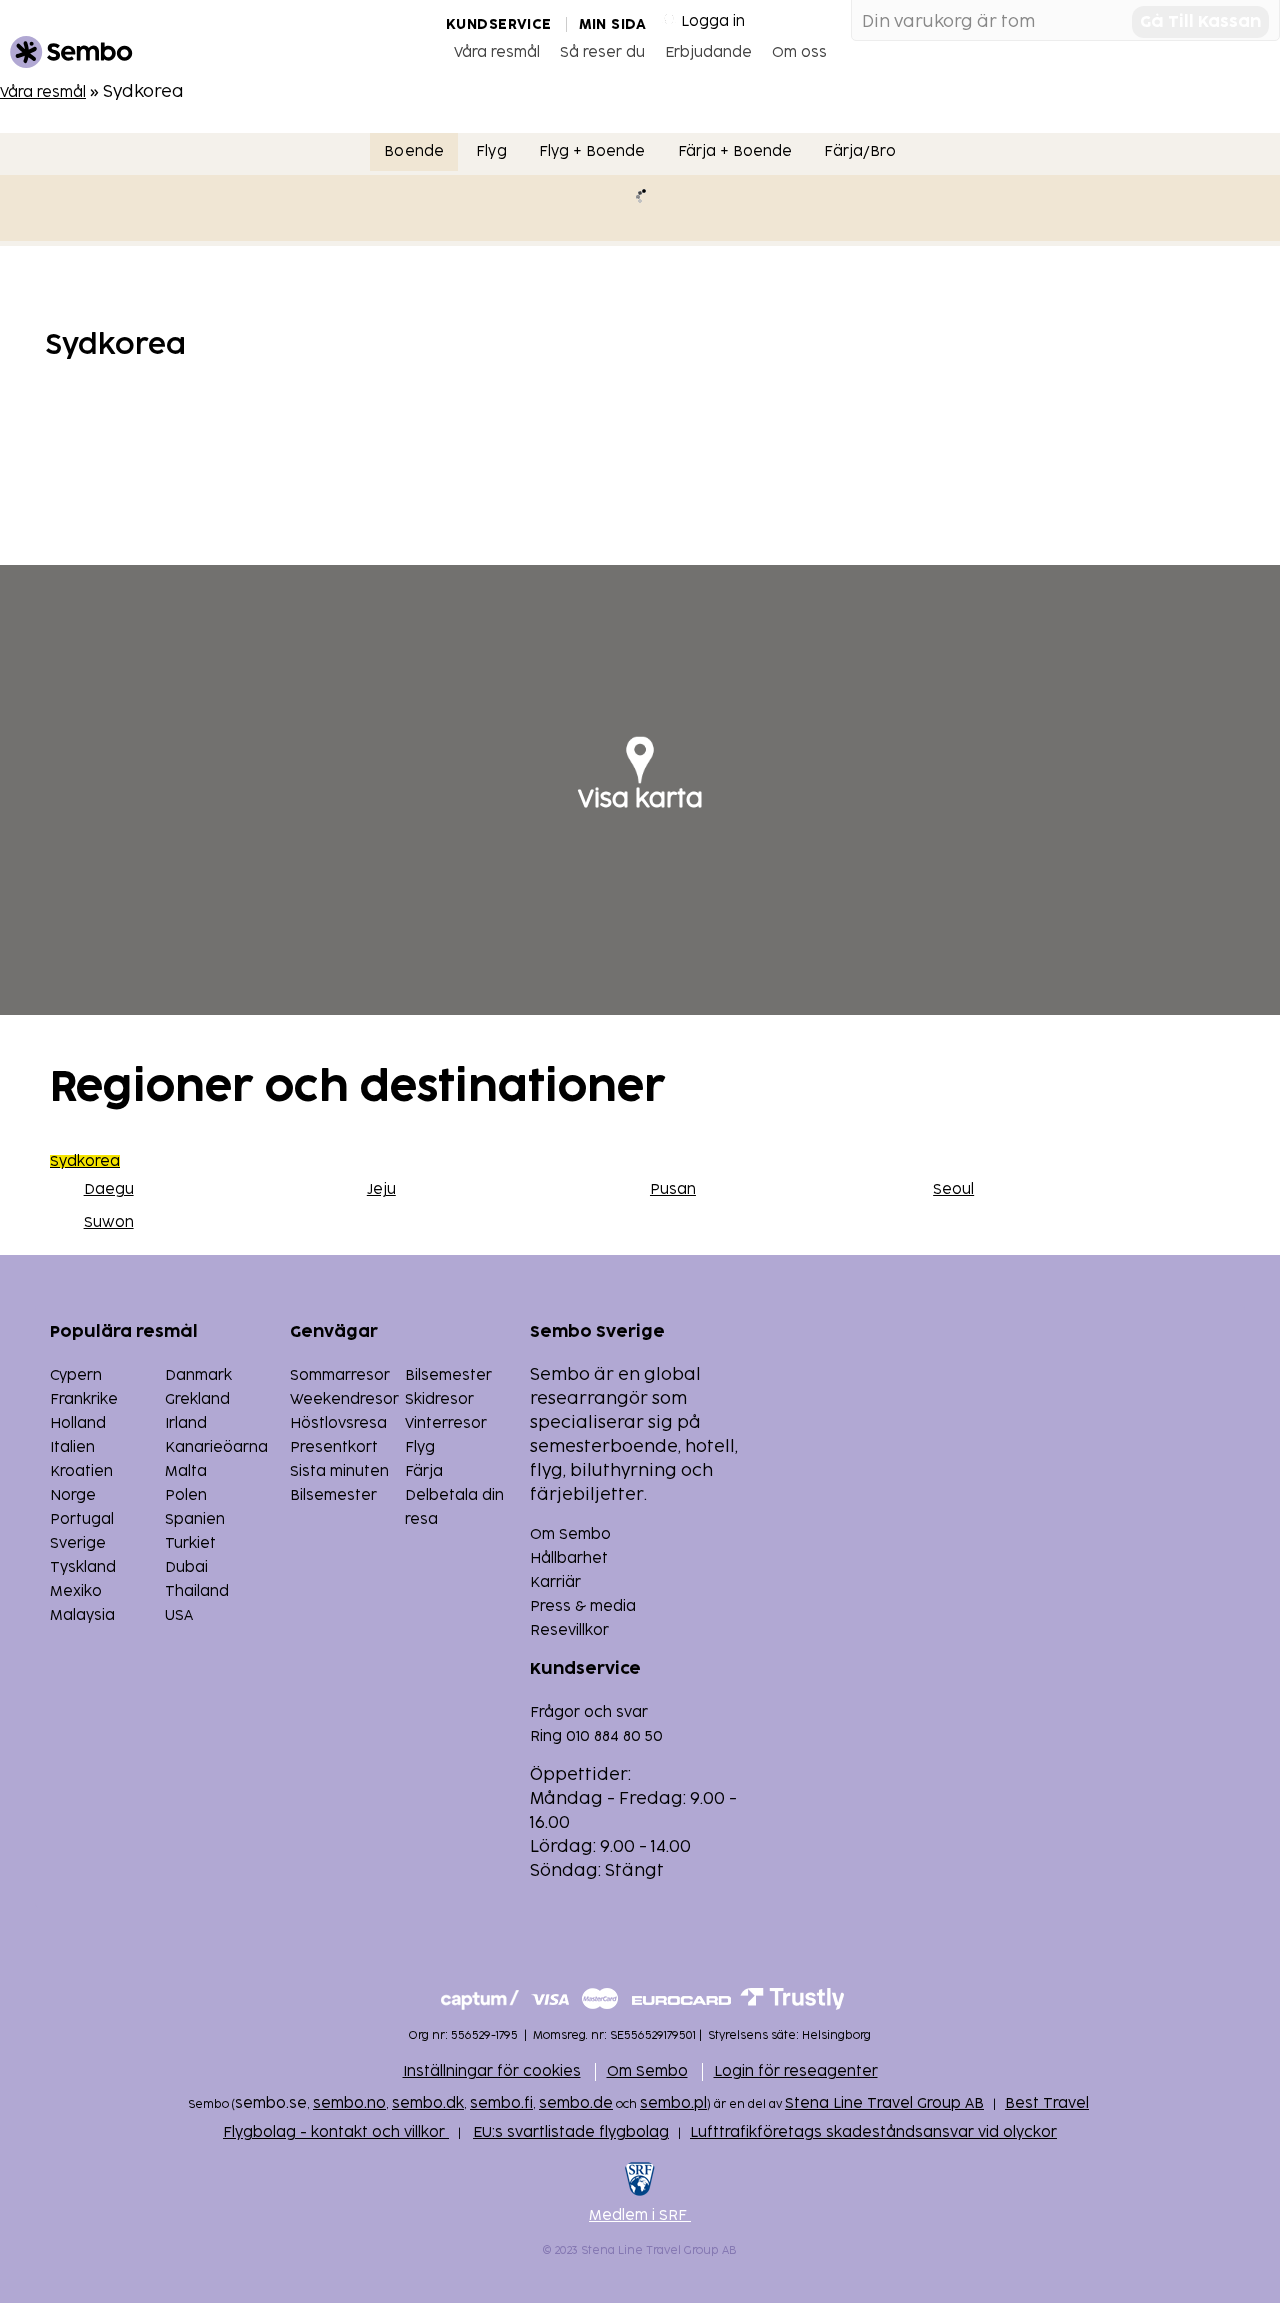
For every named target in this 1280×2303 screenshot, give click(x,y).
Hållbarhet (569, 1558)
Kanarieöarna (216, 1447)
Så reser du (602, 52)
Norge (73, 1495)
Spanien (195, 1519)
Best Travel (1047, 2103)
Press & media (583, 1606)
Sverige (78, 1543)
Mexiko (76, 1591)
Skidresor (439, 1399)
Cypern (76, 1375)
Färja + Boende (735, 151)
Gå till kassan (1200, 22)
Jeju (381, 1189)
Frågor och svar (589, 1712)
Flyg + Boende (592, 151)
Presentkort (334, 1447)
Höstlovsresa (338, 1423)
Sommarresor (340, 1375)
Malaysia (82, 1615)
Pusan (673, 1189)
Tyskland (83, 1567)
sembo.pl (673, 2103)
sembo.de (576, 2103)
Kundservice (499, 24)
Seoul (953, 1189)
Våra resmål (497, 52)
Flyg (491, 151)
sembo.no (349, 2103)
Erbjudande (708, 52)
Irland (186, 1423)
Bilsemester (448, 1375)
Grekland (197, 1399)
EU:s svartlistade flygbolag (571, 2132)
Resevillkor (569, 1630)
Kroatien (81, 1471)
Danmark (198, 1375)
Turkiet (190, 1543)
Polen (186, 1495)
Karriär (555, 1582)
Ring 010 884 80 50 (596, 1736)
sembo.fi (501, 2103)
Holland (78, 1423)
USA (179, 1615)
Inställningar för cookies (492, 2071)
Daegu (109, 1189)
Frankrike (84, 1399)
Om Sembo (570, 1534)
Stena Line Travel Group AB (884, 2103)
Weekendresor (344, 1399)
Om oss (799, 52)
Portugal (82, 1519)
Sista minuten (339, 1471)
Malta (186, 1471)
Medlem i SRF (640, 2215)
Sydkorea (85, 1161)
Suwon (109, 1222)
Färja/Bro (859, 151)
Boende (414, 151)
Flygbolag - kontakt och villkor (336, 2132)
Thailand (197, 1591)
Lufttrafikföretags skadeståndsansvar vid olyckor (873, 2132)
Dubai (186, 1567)
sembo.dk (428, 2103)
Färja (424, 1471)
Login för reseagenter (796, 2071)
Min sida (612, 24)
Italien (72, 1447)
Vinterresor (446, 1423)
